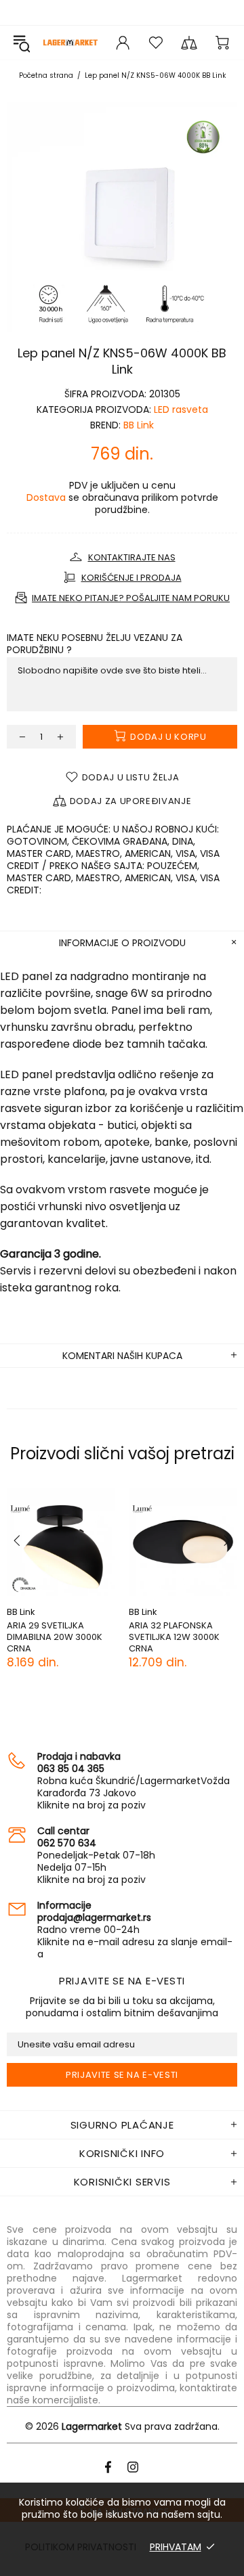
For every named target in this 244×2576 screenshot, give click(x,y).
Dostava (46, 497)
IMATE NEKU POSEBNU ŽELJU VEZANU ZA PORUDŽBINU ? (95, 644)
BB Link (139, 425)
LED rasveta (181, 409)
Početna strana (46, 75)
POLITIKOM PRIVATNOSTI (81, 2547)
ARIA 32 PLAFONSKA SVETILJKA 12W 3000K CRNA (174, 1637)
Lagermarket (70, 43)
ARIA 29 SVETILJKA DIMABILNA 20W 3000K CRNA (55, 1637)
